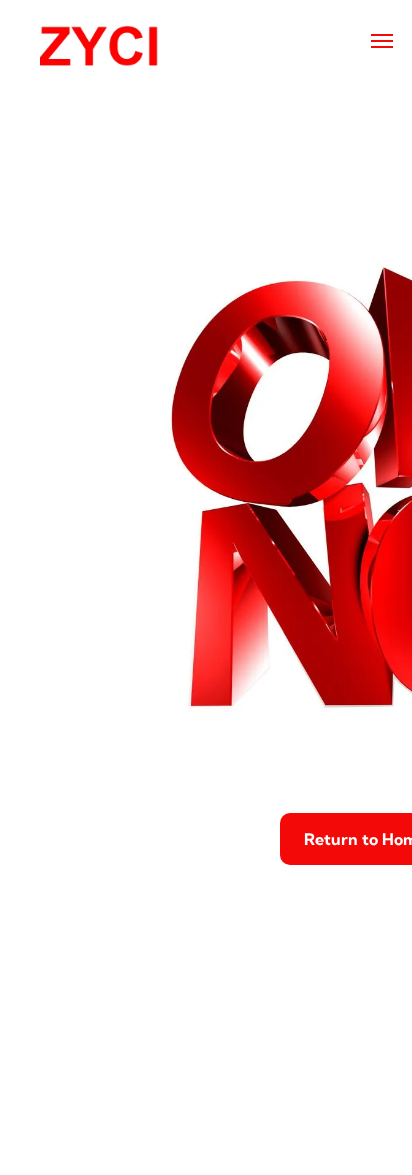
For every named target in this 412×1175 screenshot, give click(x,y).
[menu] (382, 41)
